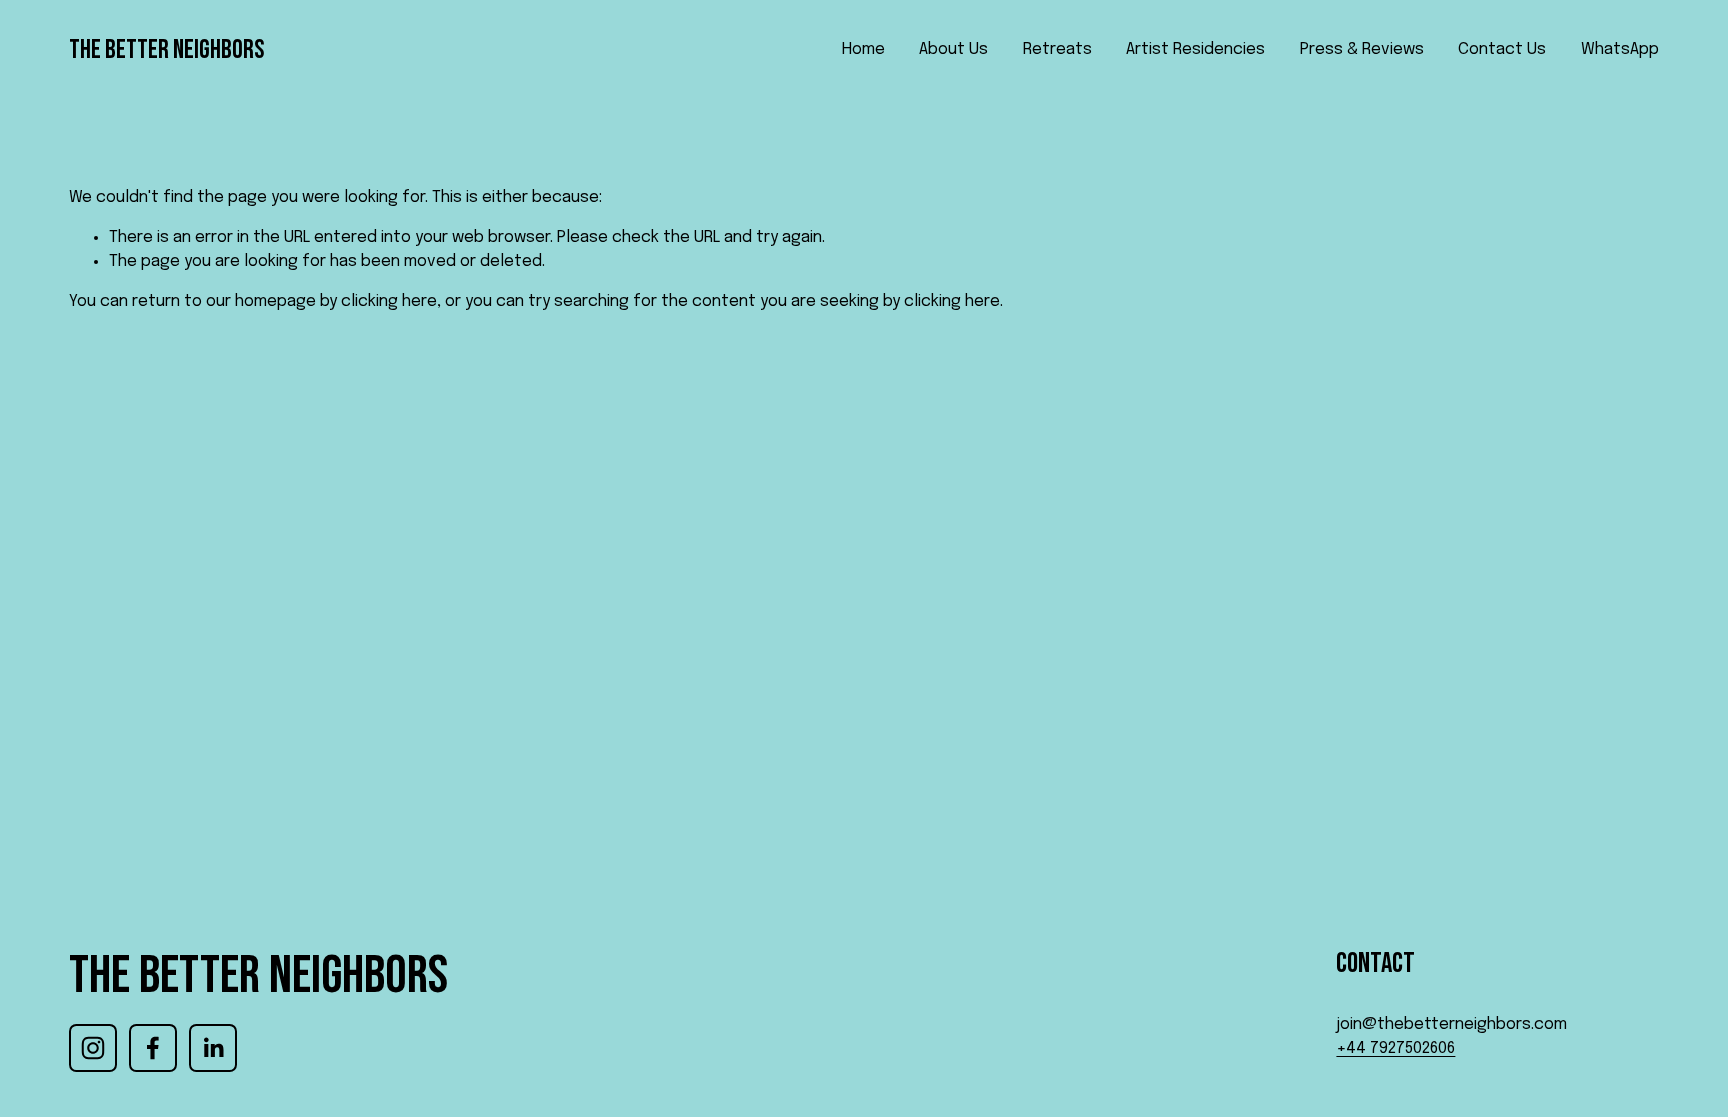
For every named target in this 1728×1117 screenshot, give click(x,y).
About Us (953, 49)
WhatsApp (1620, 49)
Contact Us (1502, 49)
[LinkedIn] (213, 1048)
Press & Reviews (1362, 49)
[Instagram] (93, 1048)
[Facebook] (153, 1048)
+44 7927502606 (1395, 1048)
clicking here (389, 301)
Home (863, 49)
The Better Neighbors (167, 50)
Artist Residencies (1195, 49)
